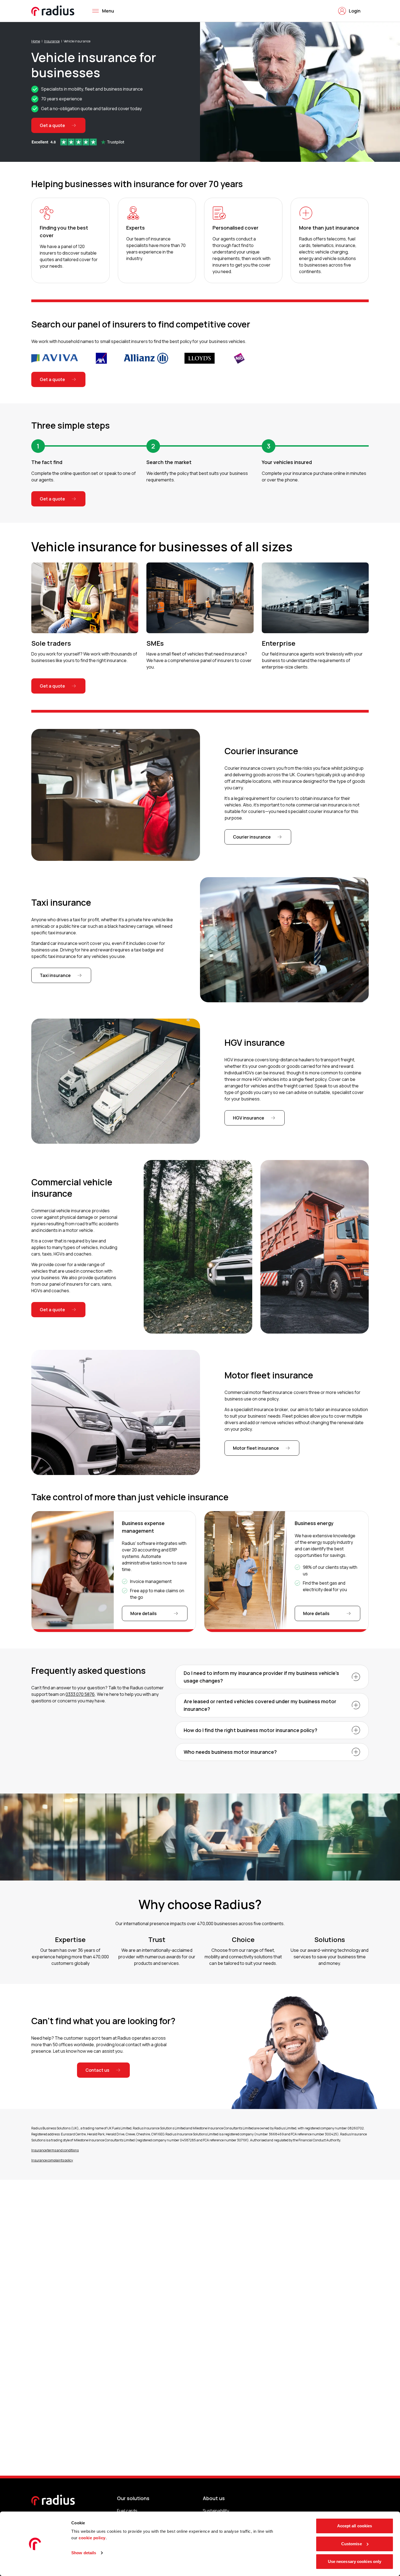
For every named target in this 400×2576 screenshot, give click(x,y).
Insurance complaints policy (52, 2160)
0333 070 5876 (80, 1694)
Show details (84, 2553)
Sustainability (216, 2511)
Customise (352, 2544)
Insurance (52, 41)
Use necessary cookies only (355, 2561)
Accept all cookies (355, 2526)
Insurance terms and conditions (55, 2150)
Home (36, 41)
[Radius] (53, 11)
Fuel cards (127, 2511)
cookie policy (92, 2538)
